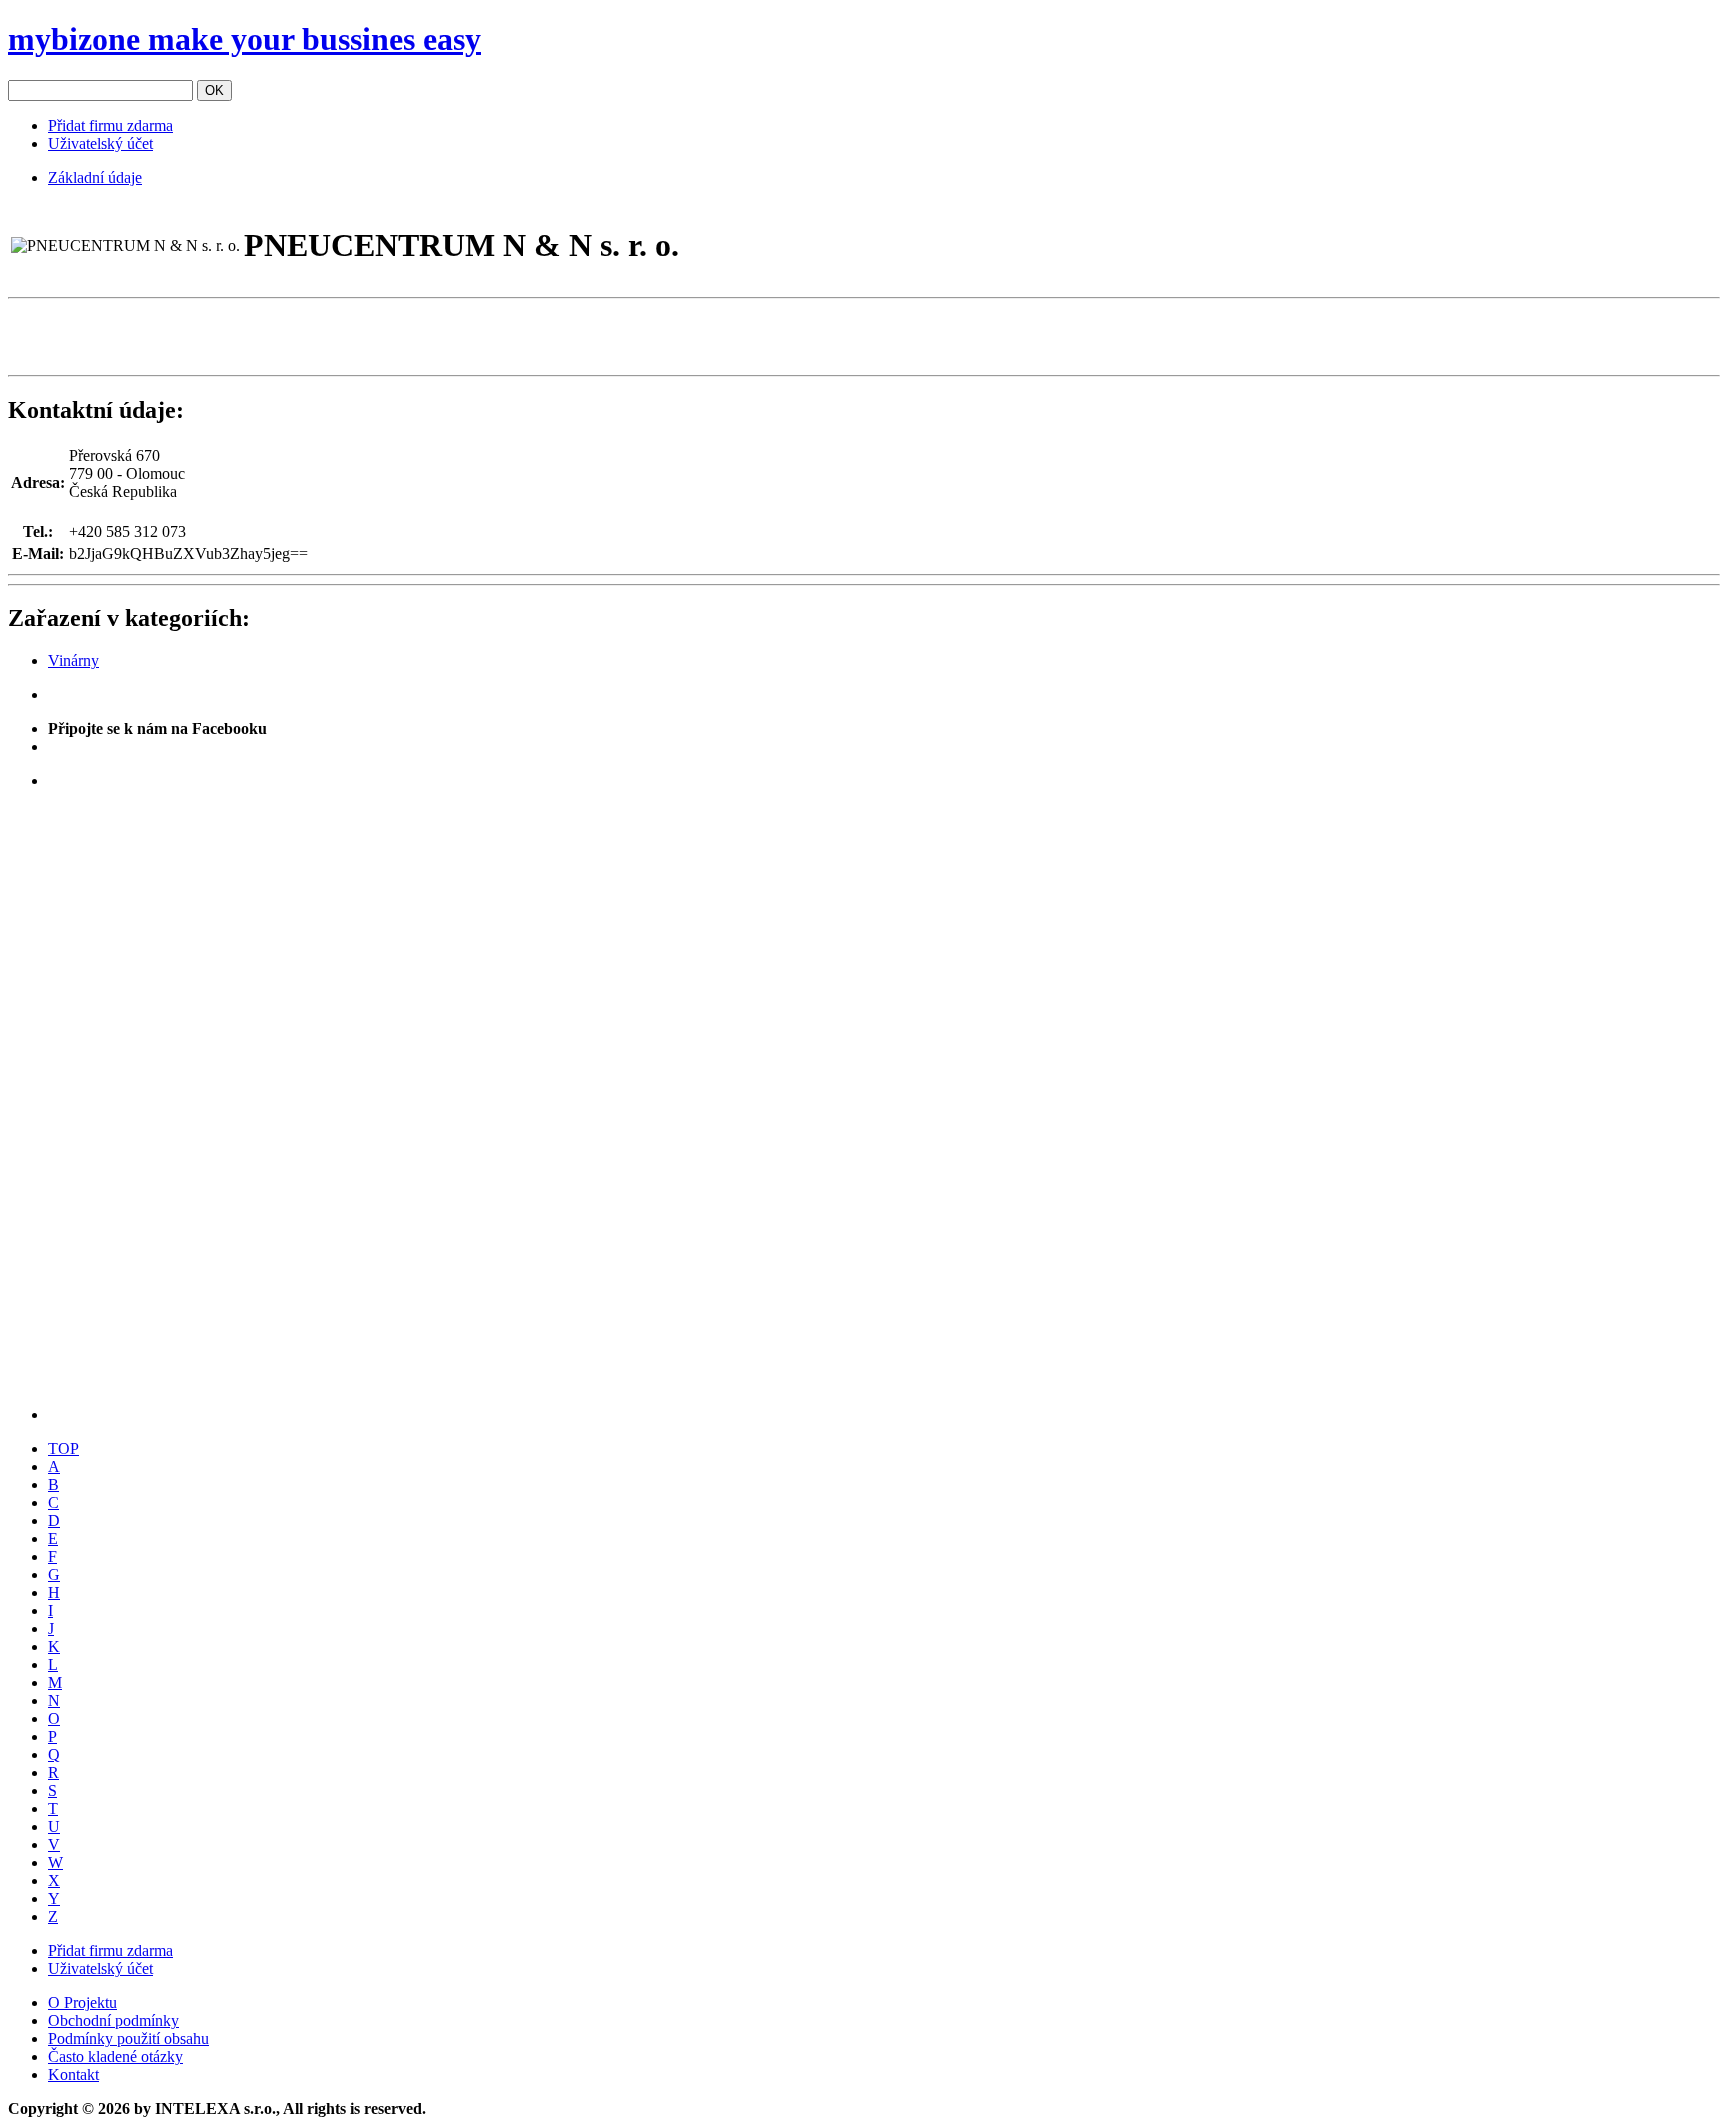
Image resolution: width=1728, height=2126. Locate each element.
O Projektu (82, 2002)
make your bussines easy (244, 39)
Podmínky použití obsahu (128, 2038)
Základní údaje (95, 177)
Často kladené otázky (115, 2056)
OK (214, 90)
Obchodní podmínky (113, 2020)
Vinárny (73, 660)
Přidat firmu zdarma (110, 125)
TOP (63, 1448)
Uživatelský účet (100, 143)
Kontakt (73, 2074)
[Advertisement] (242, 337)
